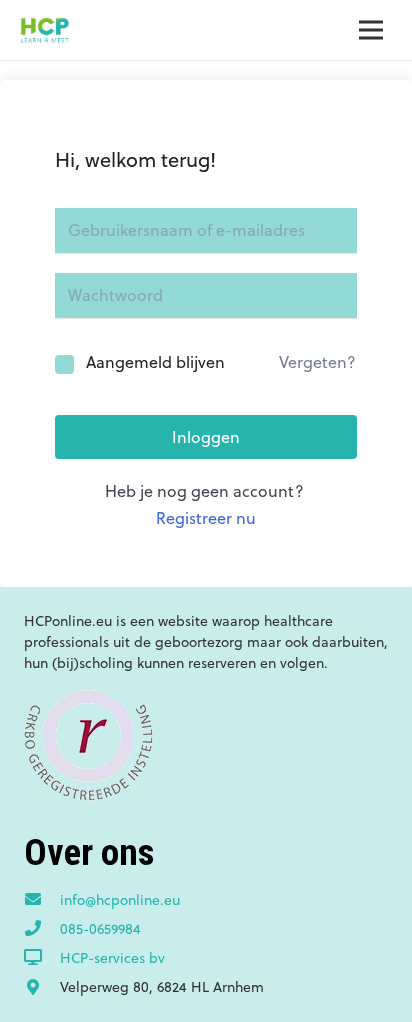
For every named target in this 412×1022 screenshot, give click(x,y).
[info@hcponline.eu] (42, 900)
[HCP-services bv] (42, 958)
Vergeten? (317, 362)
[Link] (44, 30)
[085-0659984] (42, 929)
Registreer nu (206, 518)
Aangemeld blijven (155, 362)
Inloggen (206, 437)
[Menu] (371, 30)
